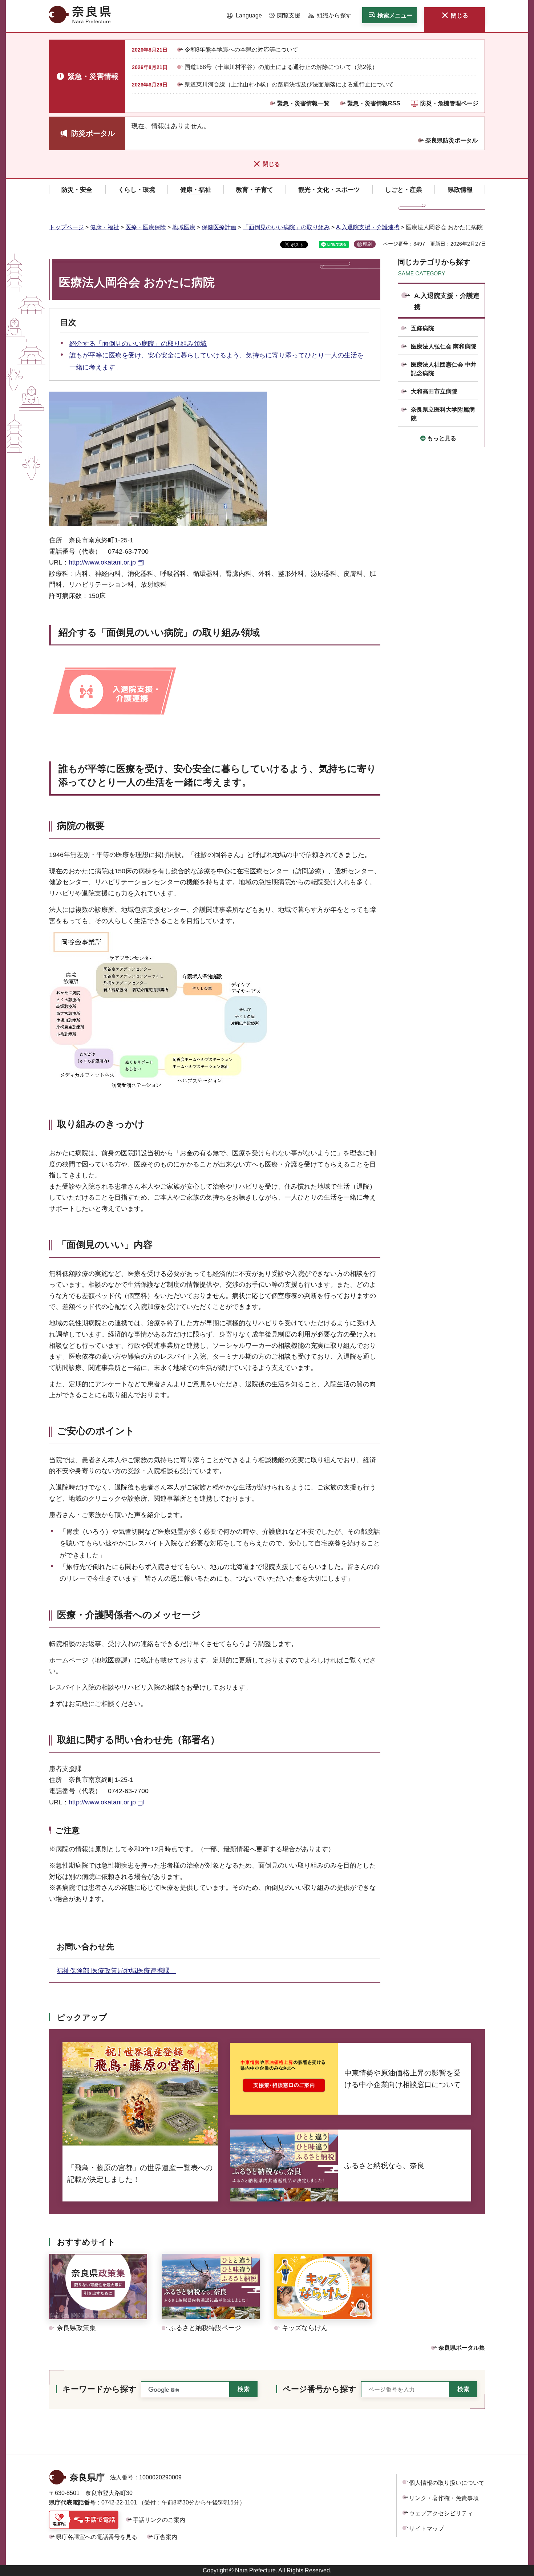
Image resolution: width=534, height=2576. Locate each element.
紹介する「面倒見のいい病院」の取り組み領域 (138, 344)
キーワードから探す (100, 2389)
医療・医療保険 (146, 227)
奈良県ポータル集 (462, 2348)
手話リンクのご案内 (159, 2520)
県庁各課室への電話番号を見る (97, 2537)
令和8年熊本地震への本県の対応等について (241, 50)
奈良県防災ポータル (452, 140)
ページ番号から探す (319, 2389)
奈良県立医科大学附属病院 (443, 414)
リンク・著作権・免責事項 (444, 2498)
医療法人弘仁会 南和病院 (444, 346)
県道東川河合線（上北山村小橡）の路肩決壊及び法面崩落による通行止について (289, 84)
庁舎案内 (166, 2537)
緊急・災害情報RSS (374, 103)
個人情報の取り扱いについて (447, 2483)
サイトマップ (426, 2529)
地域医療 (184, 227)
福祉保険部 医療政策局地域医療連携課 (116, 1971)
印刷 (367, 244)
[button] (244, 16)
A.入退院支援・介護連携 (368, 227)
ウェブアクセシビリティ (441, 2513)
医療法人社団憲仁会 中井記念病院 (444, 369)
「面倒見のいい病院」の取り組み (286, 227)
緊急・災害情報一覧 (303, 103)
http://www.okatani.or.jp (102, 562)
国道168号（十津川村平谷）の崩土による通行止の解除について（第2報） (281, 67)
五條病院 (422, 328)
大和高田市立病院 (434, 391)
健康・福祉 (105, 227)
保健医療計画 (219, 227)
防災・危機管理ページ (449, 103)
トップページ (66, 227)
